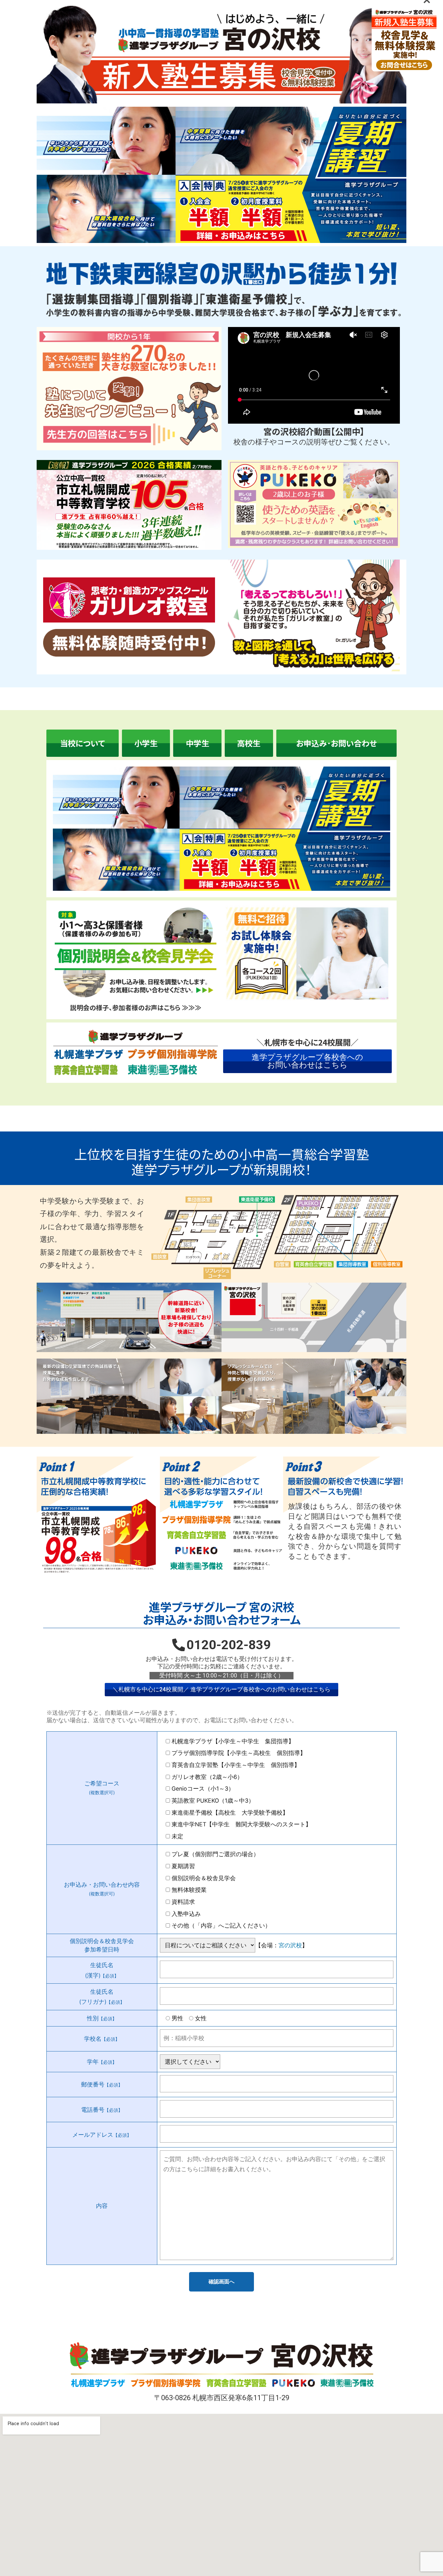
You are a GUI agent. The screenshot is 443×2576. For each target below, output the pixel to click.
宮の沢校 (290, 1945)
